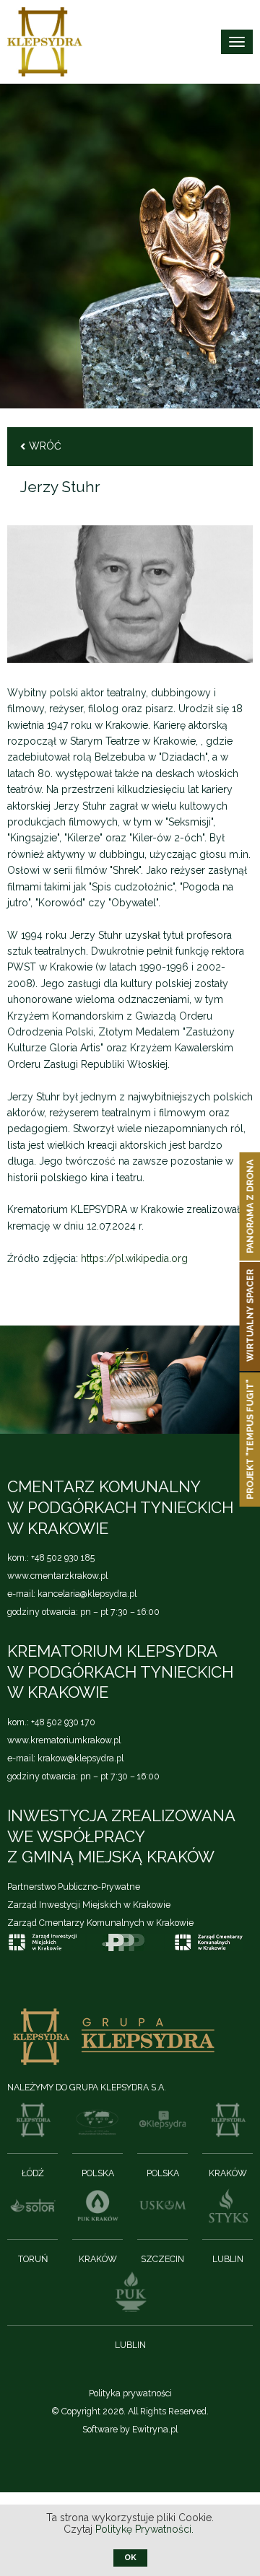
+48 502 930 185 (63, 1558)
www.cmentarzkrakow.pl (57, 1576)
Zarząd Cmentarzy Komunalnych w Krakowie (100, 1923)
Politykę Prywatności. (146, 2529)
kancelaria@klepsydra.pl (87, 1594)
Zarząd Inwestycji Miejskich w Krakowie (89, 1905)
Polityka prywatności (130, 2393)
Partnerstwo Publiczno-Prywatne (74, 1887)
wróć (45, 446)
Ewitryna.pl (155, 2429)
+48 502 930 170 (63, 1722)
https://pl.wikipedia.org (134, 1258)
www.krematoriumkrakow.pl (64, 1740)
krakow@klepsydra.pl (81, 1758)
